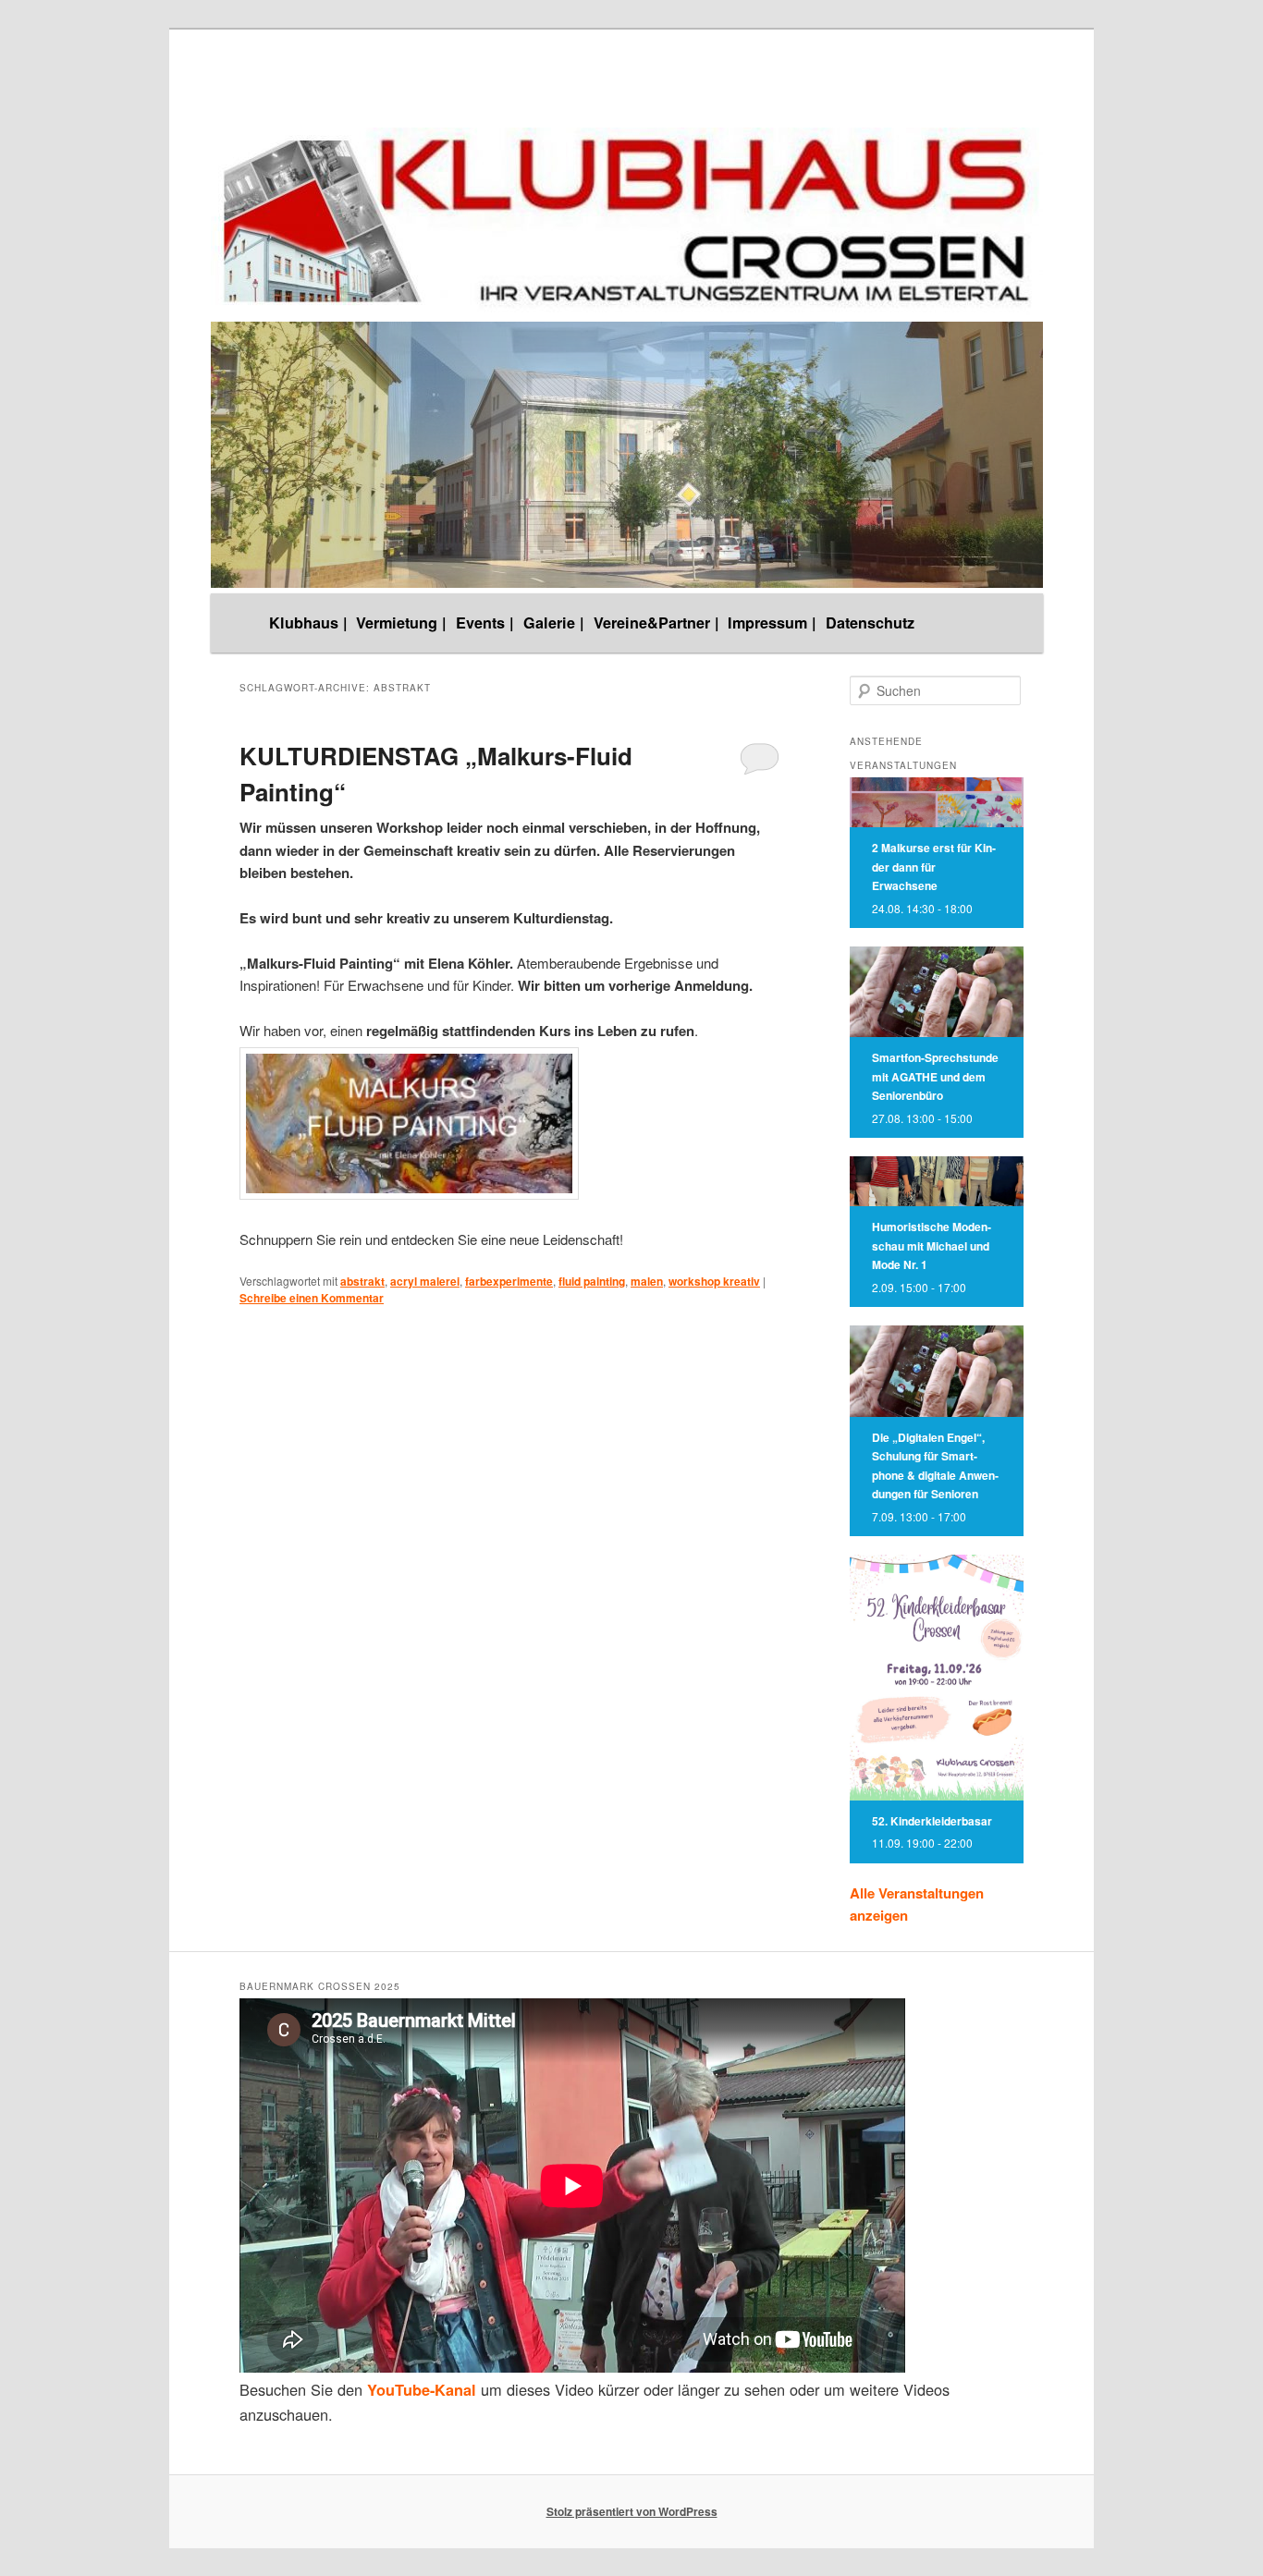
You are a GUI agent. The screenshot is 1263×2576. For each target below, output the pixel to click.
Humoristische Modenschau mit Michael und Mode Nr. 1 (932, 1245)
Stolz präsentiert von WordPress (632, 2511)
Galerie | (554, 623)
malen (647, 1281)
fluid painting (592, 1281)
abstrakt (362, 1281)
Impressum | (772, 623)
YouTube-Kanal (422, 2390)
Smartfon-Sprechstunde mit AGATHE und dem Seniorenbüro (935, 1076)
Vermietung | (401, 623)
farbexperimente (509, 1281)
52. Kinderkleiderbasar (932, 1821)
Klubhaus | (308, 623)
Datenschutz (870, 623)
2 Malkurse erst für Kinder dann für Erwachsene (934, 867)
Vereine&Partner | (656, 623)
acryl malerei (425, 1281)
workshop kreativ (714, 1281)
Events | (485, 623)
